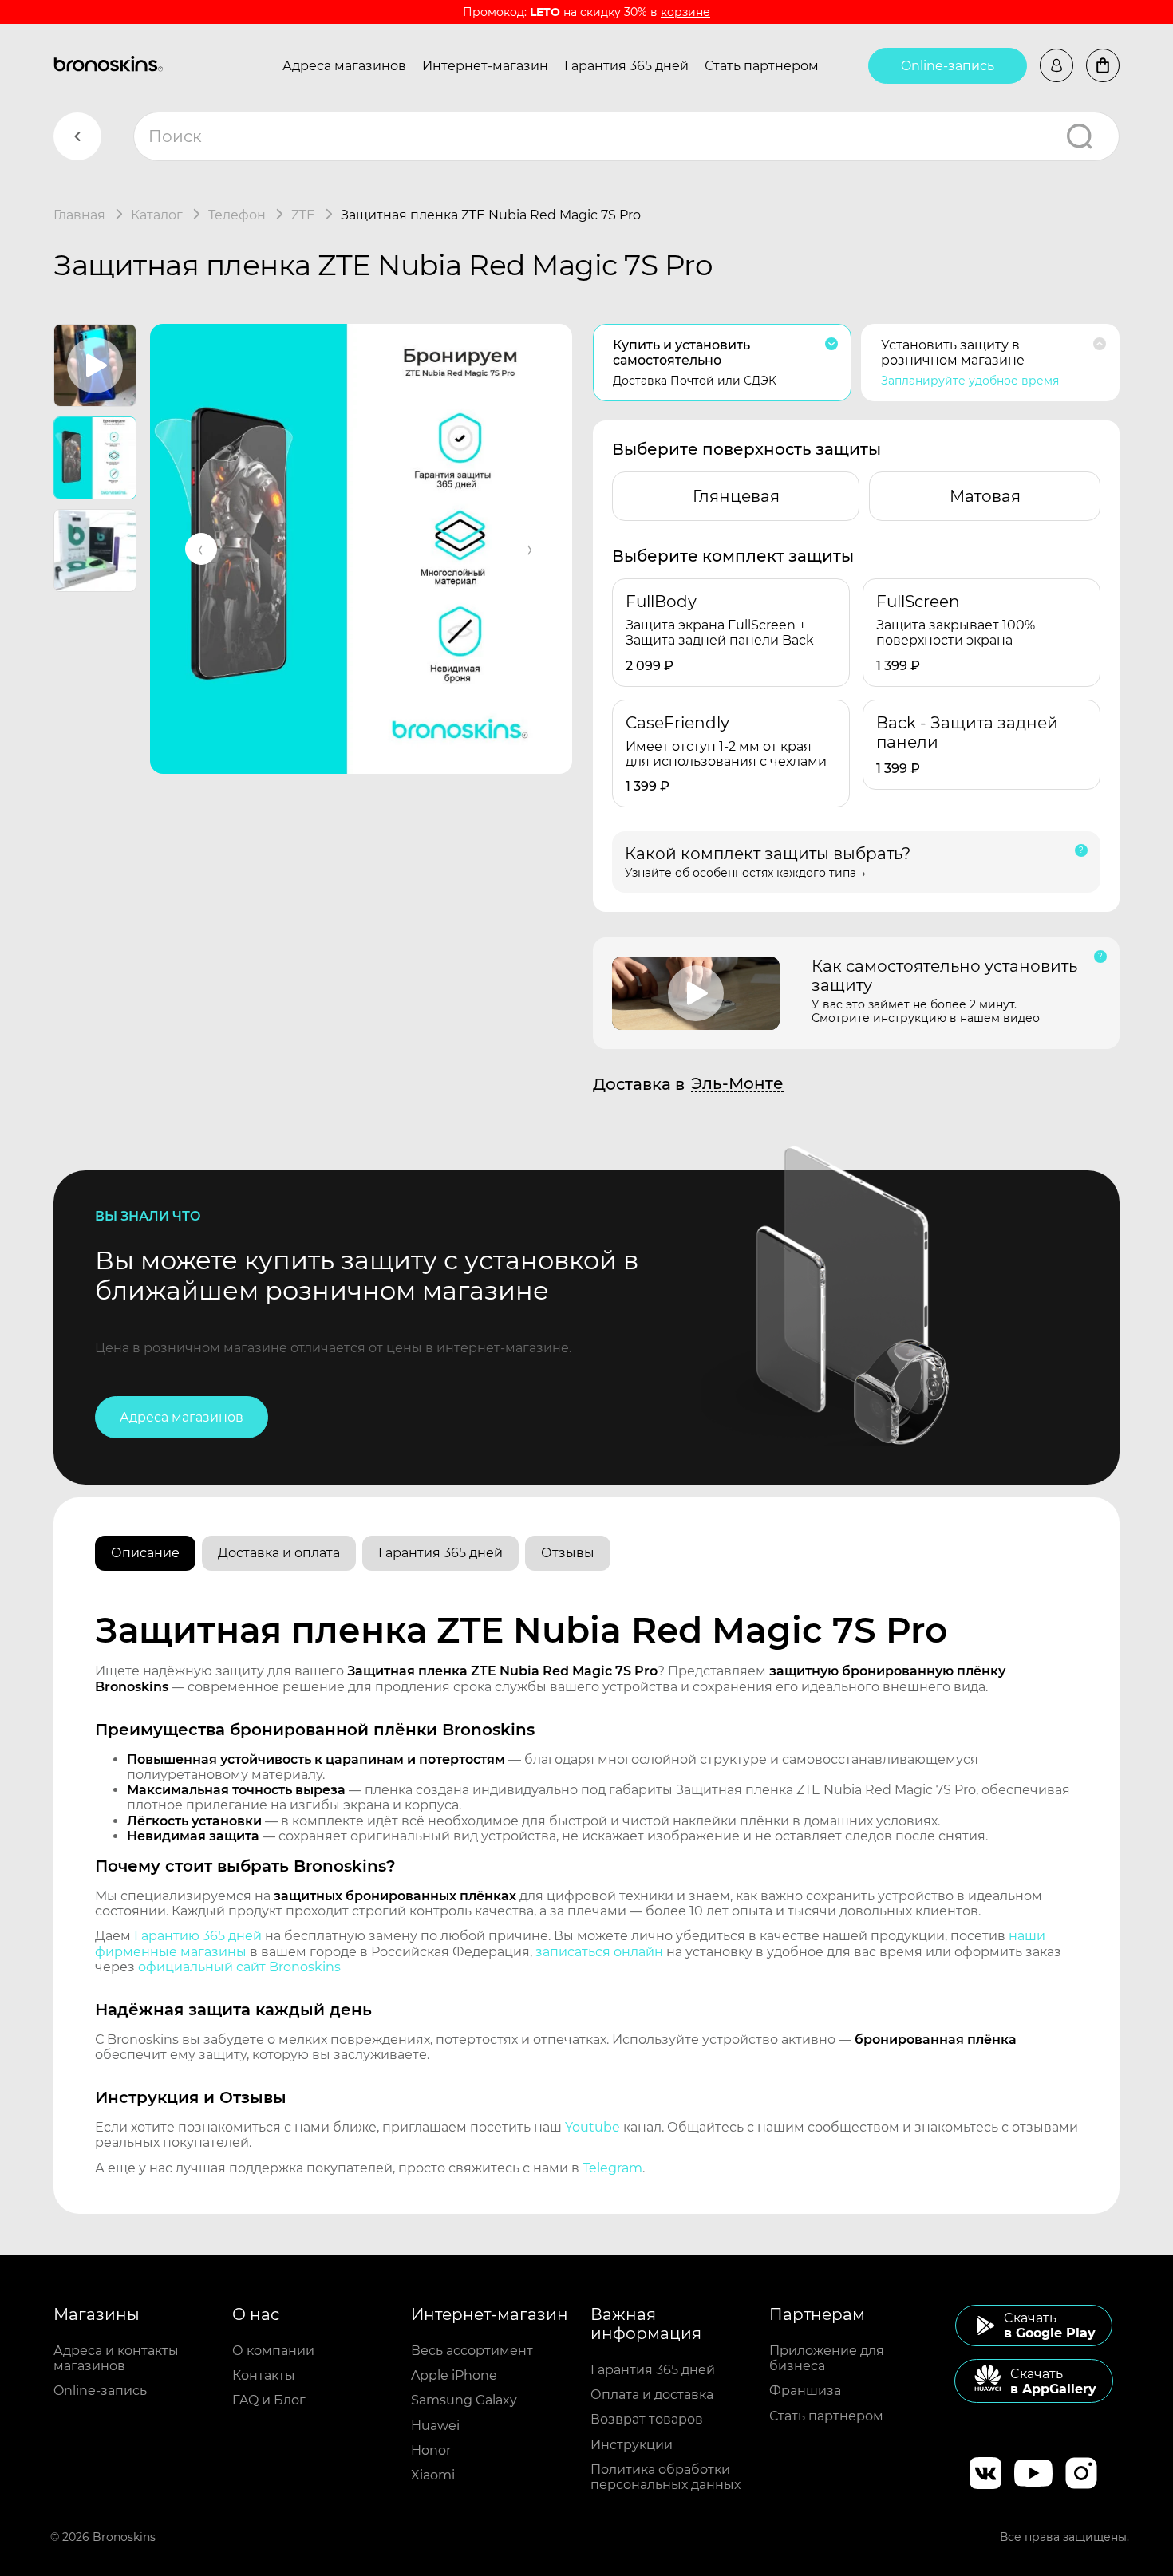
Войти (1056, 65)
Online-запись (948, 66)
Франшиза (805, 2391)
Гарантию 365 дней (198, 1936)
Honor (431, 2450)
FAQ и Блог (269, 2400)
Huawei (435, 2426)
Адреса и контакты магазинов (116, 2358)
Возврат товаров (647, 2419)
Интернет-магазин (485, 66)
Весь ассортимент (472, 2351)
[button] (201, 549)
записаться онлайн (599, 1952)
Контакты (264, 2375)
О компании (273, 2351)
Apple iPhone (454, 2375)
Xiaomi (433, 2475)
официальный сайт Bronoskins (239, 1967)
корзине (685, 12)
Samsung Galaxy (464, 2400)
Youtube (592, 2127)
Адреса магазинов (344, 66)
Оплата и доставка (652, 2395)
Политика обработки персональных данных (665, 2477)
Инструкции (632, 2445)
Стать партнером (762, 66)
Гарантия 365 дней (626, 66)
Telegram (612, 2168)
